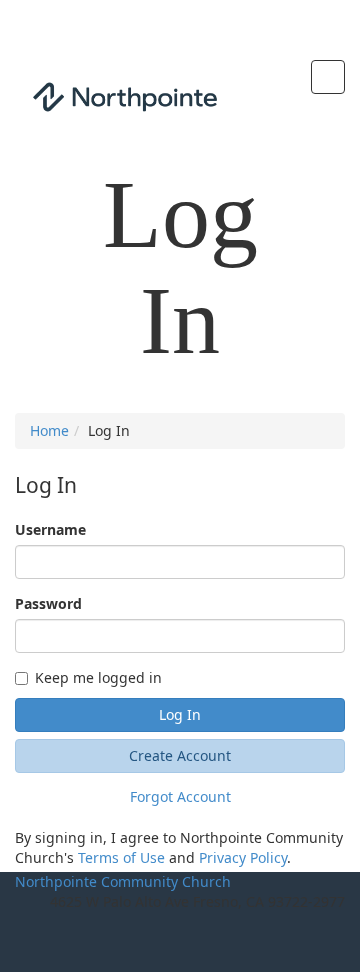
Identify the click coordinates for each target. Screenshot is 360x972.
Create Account (180, 755)
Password (48, 603)
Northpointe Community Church (123, 881)
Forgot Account (180, 796)
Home (49, 430)
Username (50, 529)
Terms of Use (121, 857)
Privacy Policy (243, 857)
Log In (180, 714)
